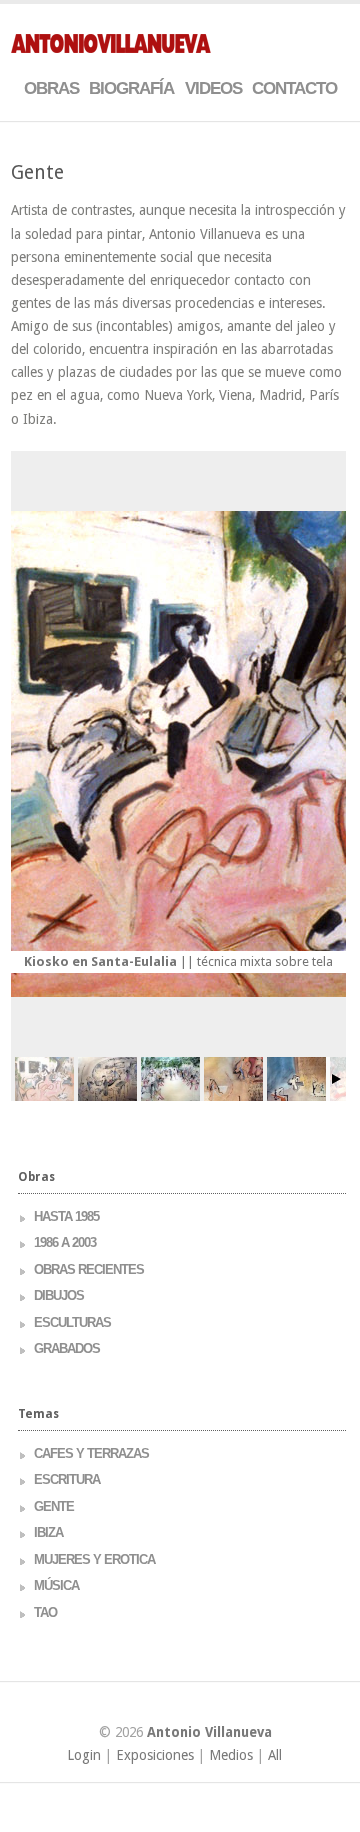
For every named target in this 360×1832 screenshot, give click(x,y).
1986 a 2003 (65, 1242)
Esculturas (72, 1322)
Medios (231, 1755)
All (275, 1755)
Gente (54, 1506)
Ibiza (48, 1532)
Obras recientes (89, 1269)
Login (84, 1755)
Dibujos (59, 1295)
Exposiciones (155, 1755)
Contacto (294, 88)
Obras (51, 88)
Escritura (67, 1479)
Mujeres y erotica (94, 1559)
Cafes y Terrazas (91, 1453)
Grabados (67, 1348)
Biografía (131, 88)
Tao (45, 1612)
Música (56, 1585)
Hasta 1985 (66, 1216)
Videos (213, 88)
